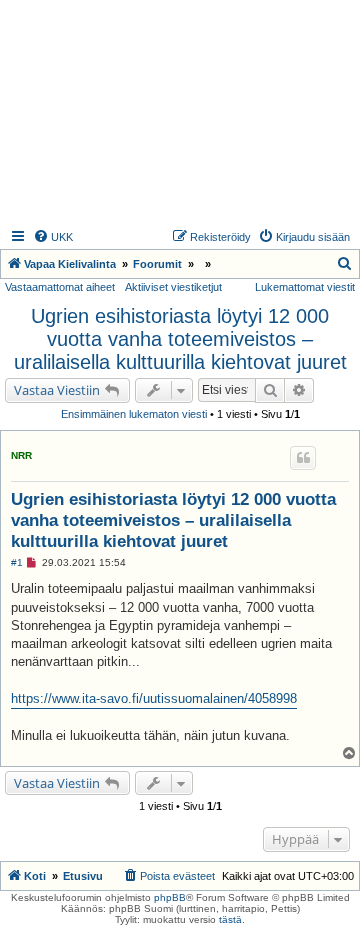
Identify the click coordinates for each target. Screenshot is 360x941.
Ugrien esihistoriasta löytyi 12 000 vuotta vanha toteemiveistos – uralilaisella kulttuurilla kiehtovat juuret (180, 339)
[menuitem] (53, 237)
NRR (21, 455)
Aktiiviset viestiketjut (173, 287)
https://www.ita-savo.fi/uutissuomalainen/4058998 (154, 698)
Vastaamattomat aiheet (60, 287)
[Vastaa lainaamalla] (303, 458)
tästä (230, 919)
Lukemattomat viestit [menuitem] (305, 287)
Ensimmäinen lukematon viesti (134, 414)
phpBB (170, 897)
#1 (17, 562)
